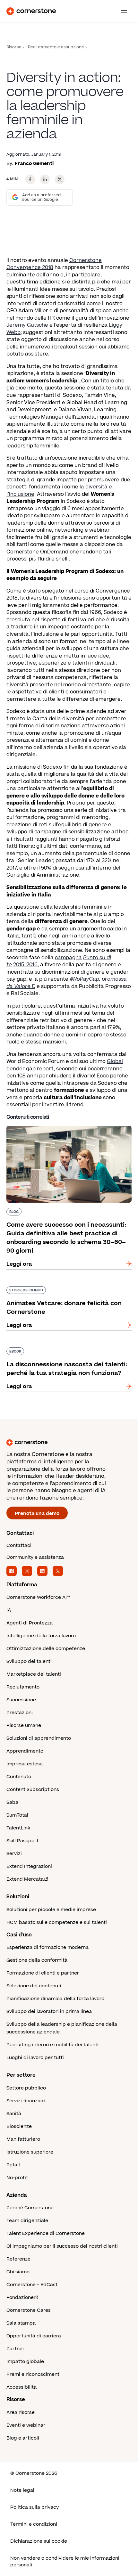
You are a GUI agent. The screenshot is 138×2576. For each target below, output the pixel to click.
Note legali (23, 2490)
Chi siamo (18, 2272)
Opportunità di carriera (34, 2336)
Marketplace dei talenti (34, 1674)
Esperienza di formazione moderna (47, 1947)
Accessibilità (22, 2387)
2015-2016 (25, 965)
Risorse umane (24, 1726)
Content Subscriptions (33, 1790)
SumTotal (17, 1815)
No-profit (17, 2178)
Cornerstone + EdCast (32, 2285)
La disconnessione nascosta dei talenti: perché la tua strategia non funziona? (69, 1350)
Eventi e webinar (26, 2425)
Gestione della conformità (37, 1960)
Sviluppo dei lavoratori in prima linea (49, 2012)
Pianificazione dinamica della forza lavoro (55, 1999)
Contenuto (19, 1777)
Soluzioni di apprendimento (39, 1738)
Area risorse (21, 2412)
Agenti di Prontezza (30, 1623)
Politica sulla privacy (34, 2507)
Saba (12, 1802)
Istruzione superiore (30, 2152)
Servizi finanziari (26, 2101)
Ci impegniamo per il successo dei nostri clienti (62, 2246)
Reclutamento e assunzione (56, 47)
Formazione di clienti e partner (43, 1973)
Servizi (14, 1854)
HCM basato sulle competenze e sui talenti (57, 1922)
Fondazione (20, 2298)
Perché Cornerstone (30, 2208)
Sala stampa (21, 2323)
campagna (68, 958)
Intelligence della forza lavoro (41, 1636)
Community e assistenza (35, 1557)
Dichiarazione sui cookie (39, 2541)
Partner (15, 2349)
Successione (21, 1700)
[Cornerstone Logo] (31, 11)
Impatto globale (25, 2362)
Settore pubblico (26, 2088)
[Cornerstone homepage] (69, 1443)
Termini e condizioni (34, 2524)
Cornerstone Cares (29, 2310)
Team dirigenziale (27, 2221)
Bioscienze (19, 2126)
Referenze (18, 2259)
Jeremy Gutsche (27, 325)
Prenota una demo (37, 1513)
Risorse (14, 47)
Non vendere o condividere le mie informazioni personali (65, 2562)
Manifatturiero (23, 2139)
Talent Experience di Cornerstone (46, 2233)
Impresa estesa (25, 1764)
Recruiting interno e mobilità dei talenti (52, 2045)
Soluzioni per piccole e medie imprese (51, 1910)
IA (9, 1610)
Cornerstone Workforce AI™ (38, 1597)
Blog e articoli (23, 2438)
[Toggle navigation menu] (121, 11)
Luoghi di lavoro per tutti (35, 2058)
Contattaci (19, 1546)
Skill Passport (22, 1841)
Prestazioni (20, 1713)
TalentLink (18, 1828)
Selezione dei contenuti (34, 1986)
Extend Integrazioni (29, 1866)
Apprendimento (25, 1751)
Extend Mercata (25, 1879)
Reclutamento (23, 1687)
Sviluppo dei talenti (29, 1661)
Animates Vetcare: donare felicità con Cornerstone (56, 1289)
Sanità (14, 2114)
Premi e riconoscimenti (34, 2374)
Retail (13, 2165)
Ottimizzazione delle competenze (46, 1649)
